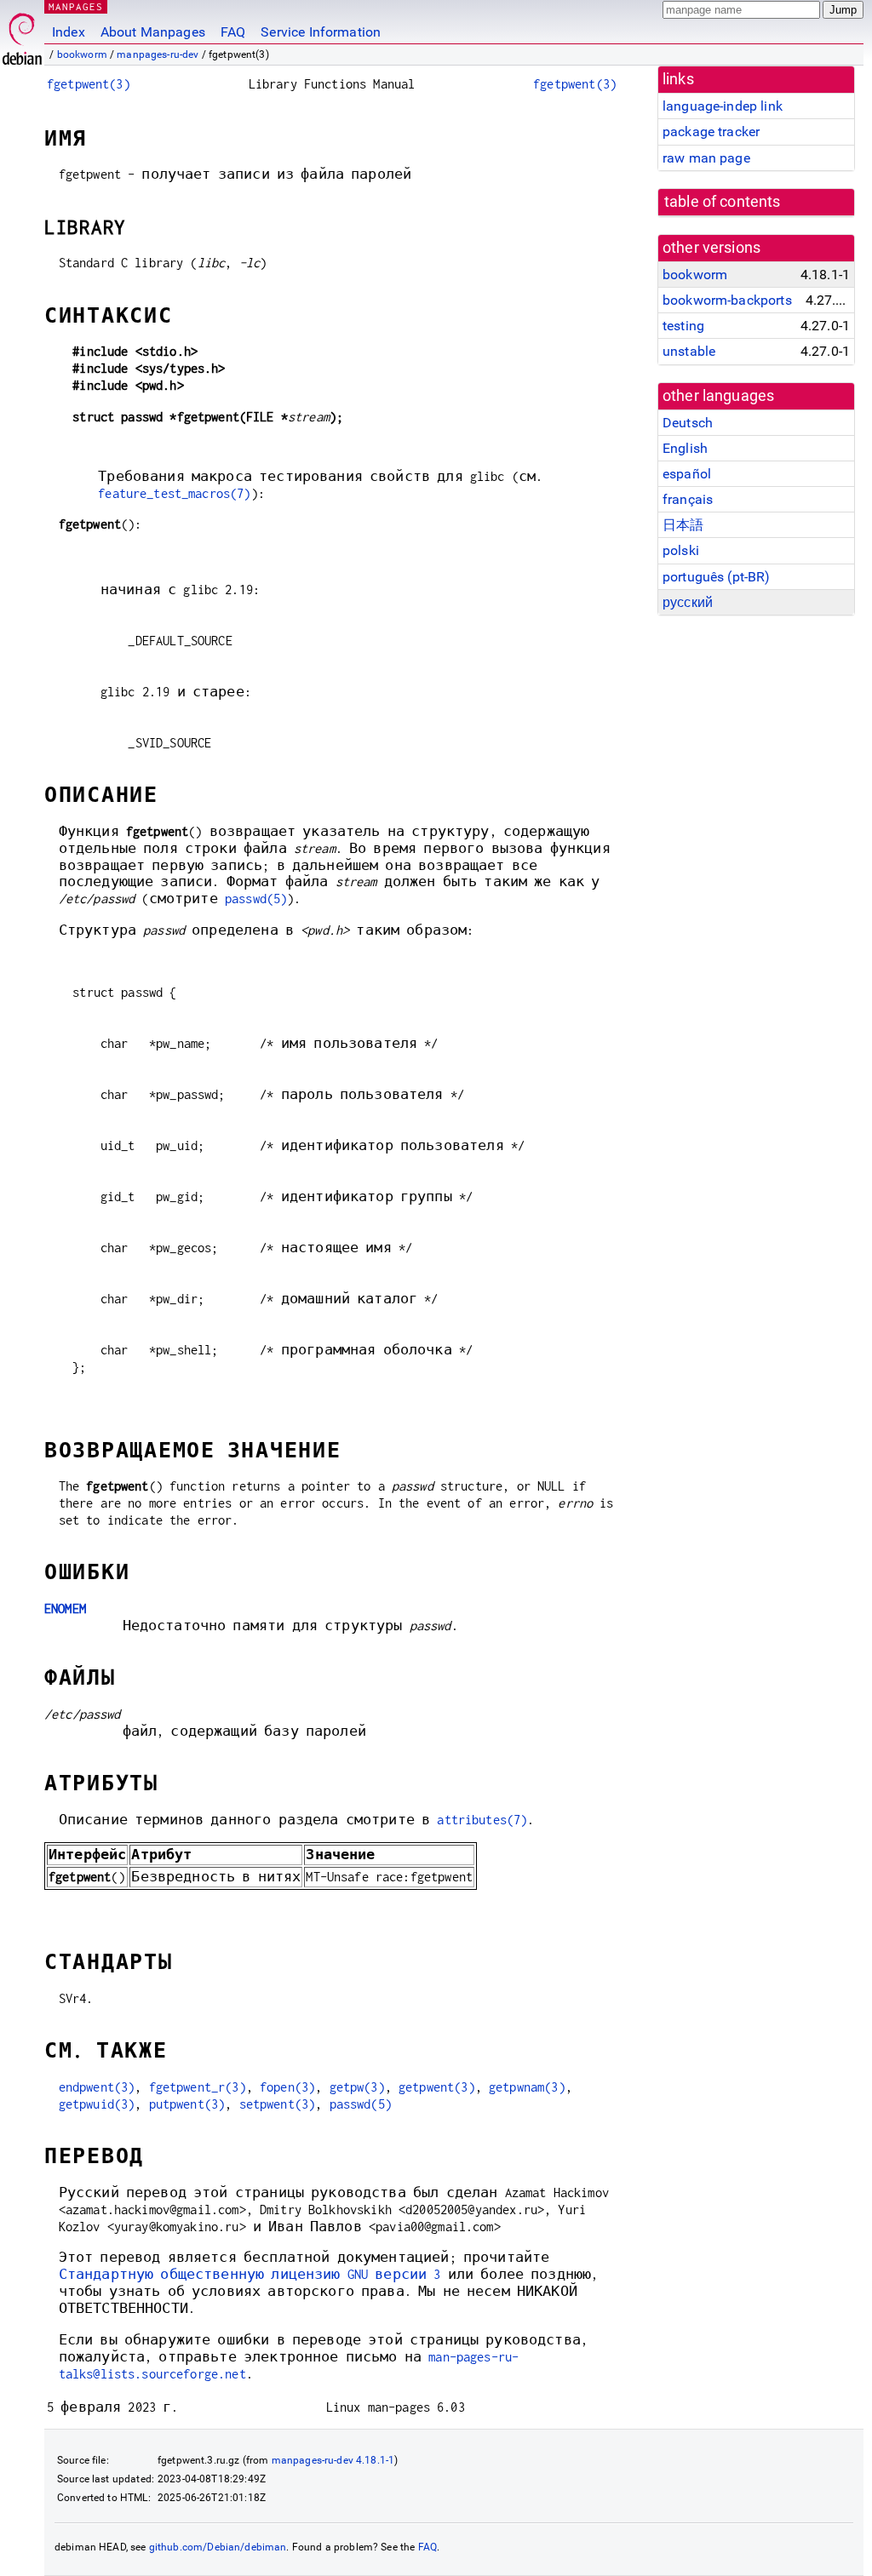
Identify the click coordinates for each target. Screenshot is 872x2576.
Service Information (321, 32)
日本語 (683, 525)
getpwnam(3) (527, 2087)
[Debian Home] (22, 34)
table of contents (723, 202)
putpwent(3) (187, 2104)
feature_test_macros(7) (174, 493)
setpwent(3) (278, 2104)
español (687, 474)
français (688, 499)
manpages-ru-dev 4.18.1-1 (333, 2460)
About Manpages (153, 32)
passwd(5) (256, 899)
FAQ (233, 32)
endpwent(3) (97, 2087)
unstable (689, 351)
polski (681, 550)
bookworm (82, 54)
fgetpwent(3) (89, 84)
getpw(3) (357, 2087)
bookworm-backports (727, 300)
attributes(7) (482, 1820)
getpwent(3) (437, 2087)
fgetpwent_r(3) (198, 2087)
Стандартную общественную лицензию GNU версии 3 (250, 2274)
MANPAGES (76, 6)
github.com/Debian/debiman (218, 2547)
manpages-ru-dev (158, 54)
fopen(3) (287, 2087)
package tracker (711, 132)
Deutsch (688, 423)
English (685, 448)
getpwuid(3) (97, 2104)
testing (683, 326)
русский (688, 602)
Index (69, 32)
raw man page (706, 158)
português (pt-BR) (717, 577)
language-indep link (723, 106)
